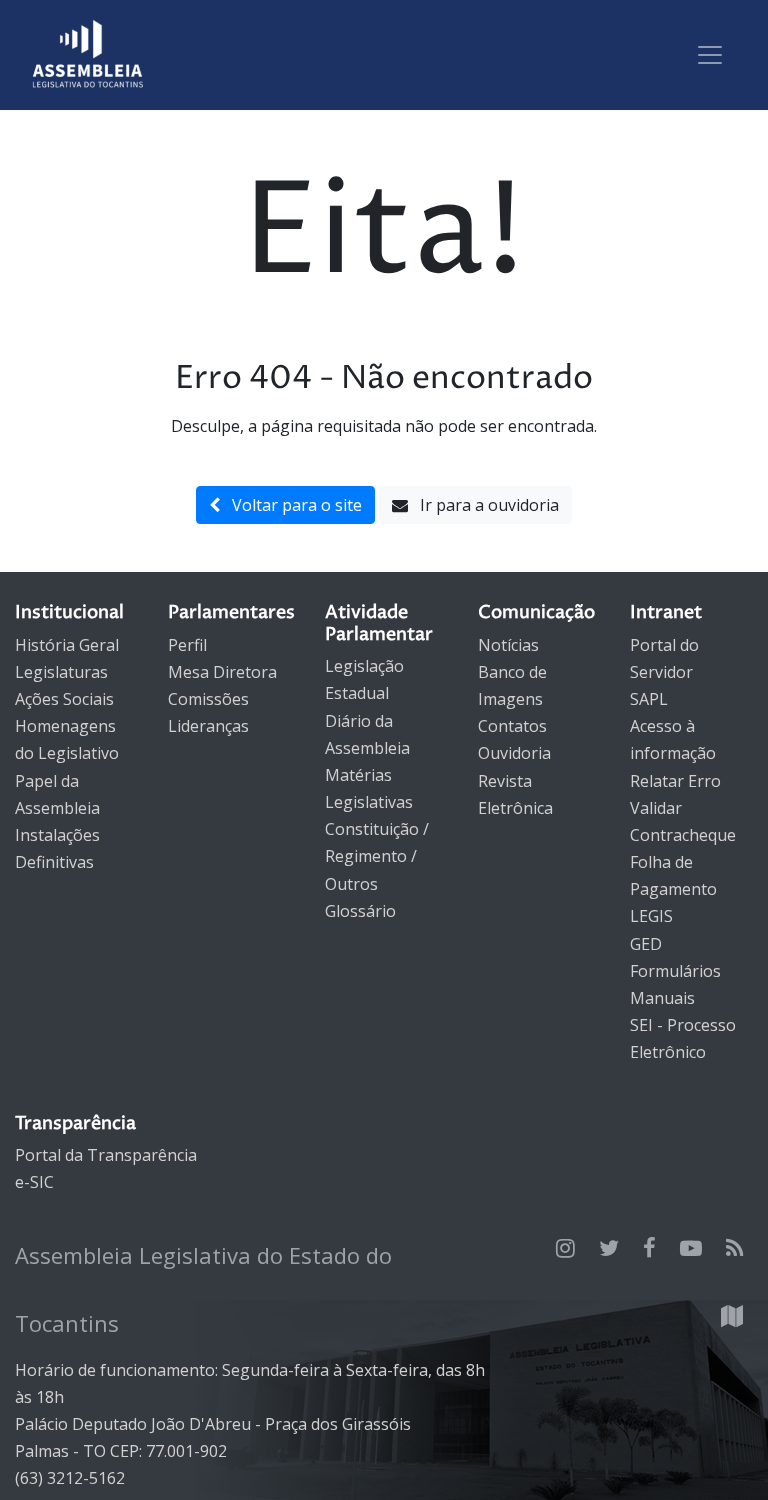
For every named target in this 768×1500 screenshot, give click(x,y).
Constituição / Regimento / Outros (377, 856)
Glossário (360, 911)
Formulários (675, 971)
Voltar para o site (291, 505)
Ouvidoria (514, 753)
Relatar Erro (675, 781)
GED (646, 944)
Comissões (208, 699)
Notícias (508, 645)
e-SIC (34, 1182)
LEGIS (651, 916)
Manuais (662, 998)
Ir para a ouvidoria (483, 505)
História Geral (67, 645)
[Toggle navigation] (710, 55)
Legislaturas (61, 672)
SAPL (649, 699)
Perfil (187, 645)
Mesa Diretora (222, 672)
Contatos (512, 726)
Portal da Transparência (106, 1155)
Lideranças (208, 726)
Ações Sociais (64, 699)
